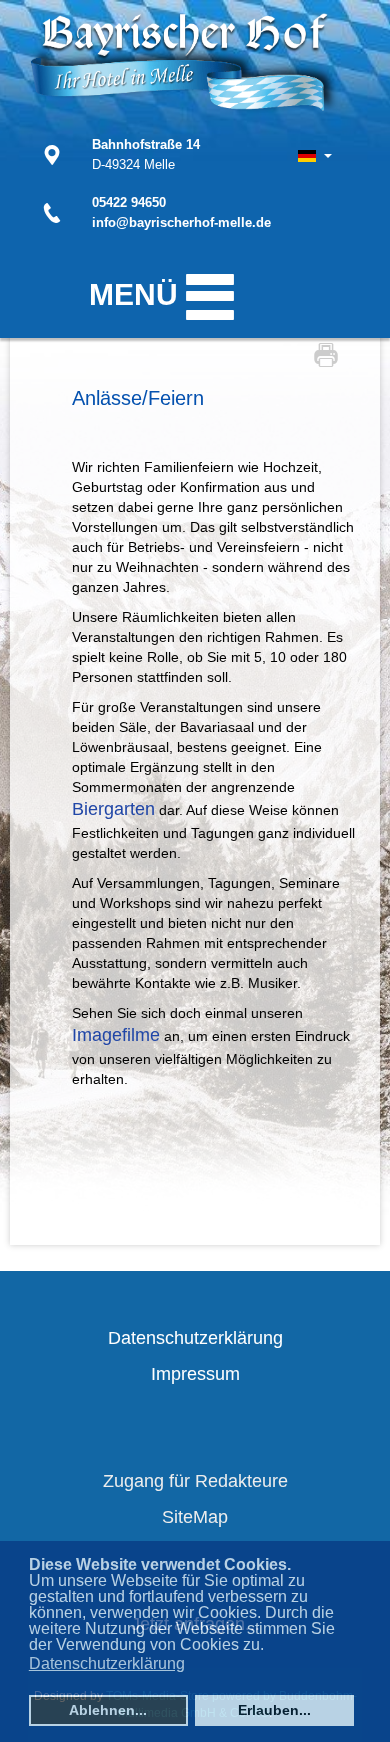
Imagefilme (116, 1035)
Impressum (195, 1374)
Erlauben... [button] (274, 1710)
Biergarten (113, 809)
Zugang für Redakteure (195, 1481)
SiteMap (195, 1517)
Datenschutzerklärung (195, 1338)
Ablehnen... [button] (108, 1710)
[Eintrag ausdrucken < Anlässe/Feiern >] (331, 353)
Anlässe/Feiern (138, 398)
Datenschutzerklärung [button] (107, 1663)
